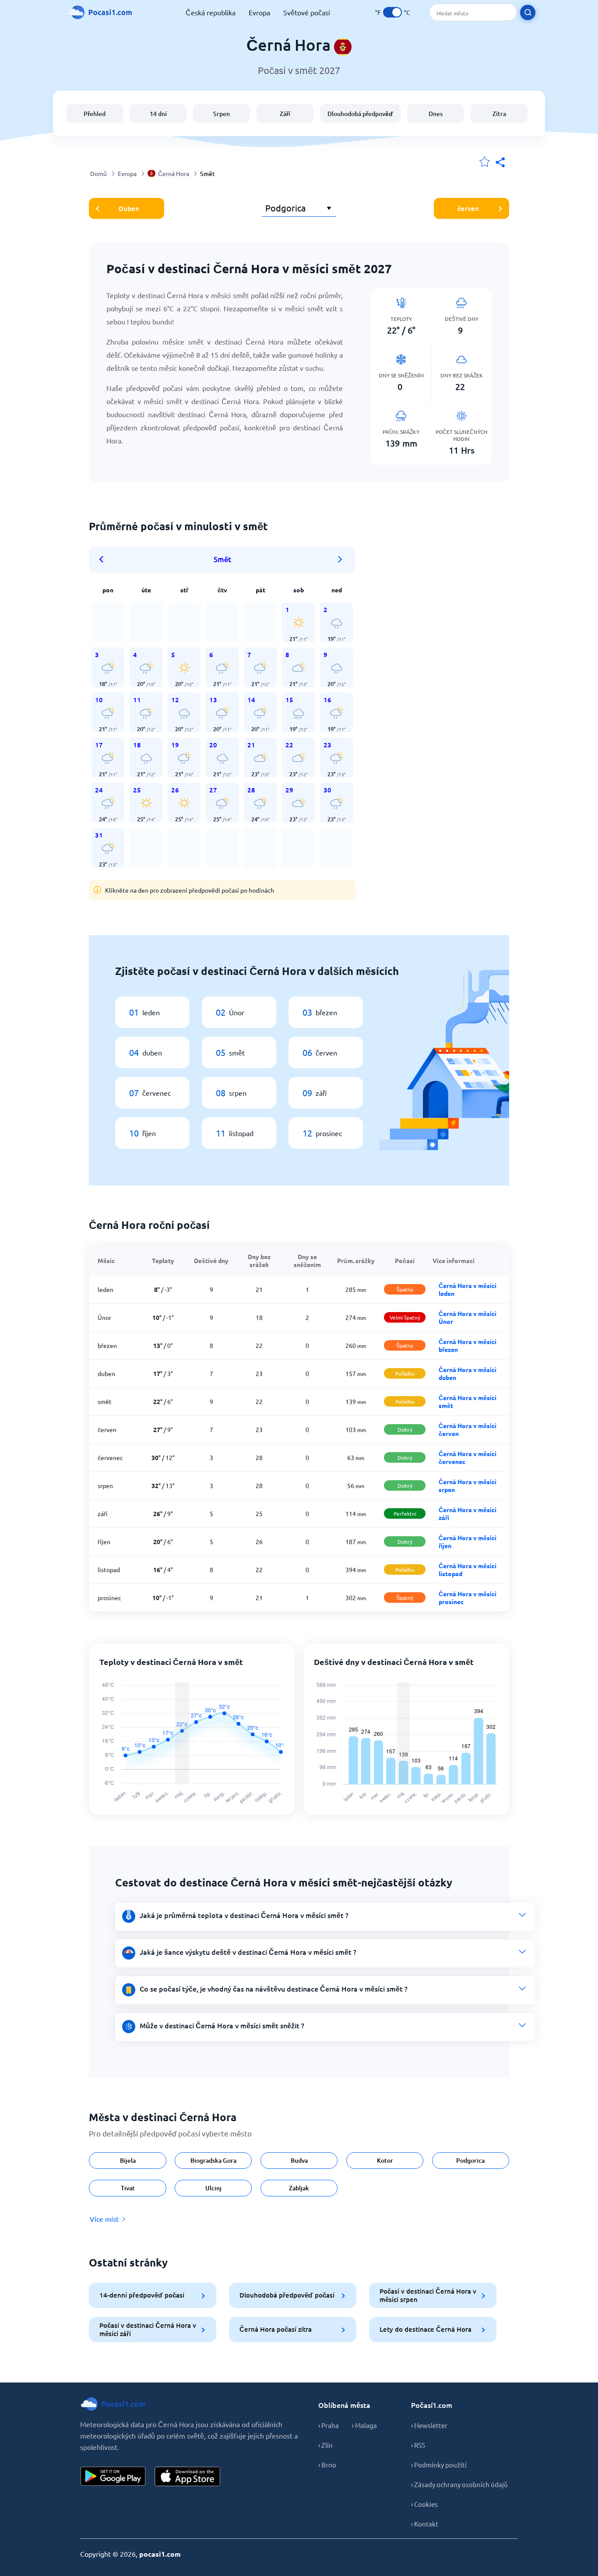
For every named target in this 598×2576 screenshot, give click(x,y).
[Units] (392, 12)
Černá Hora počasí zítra (276, 2329)
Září (285, 114)
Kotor (385, 2160)
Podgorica (470, 2160)
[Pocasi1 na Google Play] (113, 2476)
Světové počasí (307, 12)
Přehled (95, 114)
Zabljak (299, 2188)
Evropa (259, 12)
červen (468, 208)
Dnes (436, 114)
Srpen (222, 114)
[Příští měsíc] (340, 560)
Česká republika (211, 12)
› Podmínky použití (439, 2465)
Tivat (128, 2188)
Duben (129, 208)
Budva (299, 2160)
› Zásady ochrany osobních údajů (459, 2484)
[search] (528, 12)
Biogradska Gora (213, 2160)
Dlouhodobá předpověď (360, 114)
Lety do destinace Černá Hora (426, 2329)
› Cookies (424, 2504)
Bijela (128, 2160)
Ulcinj (213, 2188)
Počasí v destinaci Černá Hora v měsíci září (148, 2329)
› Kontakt (425, 2524)
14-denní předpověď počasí (142, 2295)
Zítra (499, 114)
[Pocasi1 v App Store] (187, 2476)
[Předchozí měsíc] (104, 560)
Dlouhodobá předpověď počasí (287, 2295)
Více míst (104, 2219)
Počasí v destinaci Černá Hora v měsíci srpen (428, 2295)
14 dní (158, 114)
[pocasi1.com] (102, 12)
